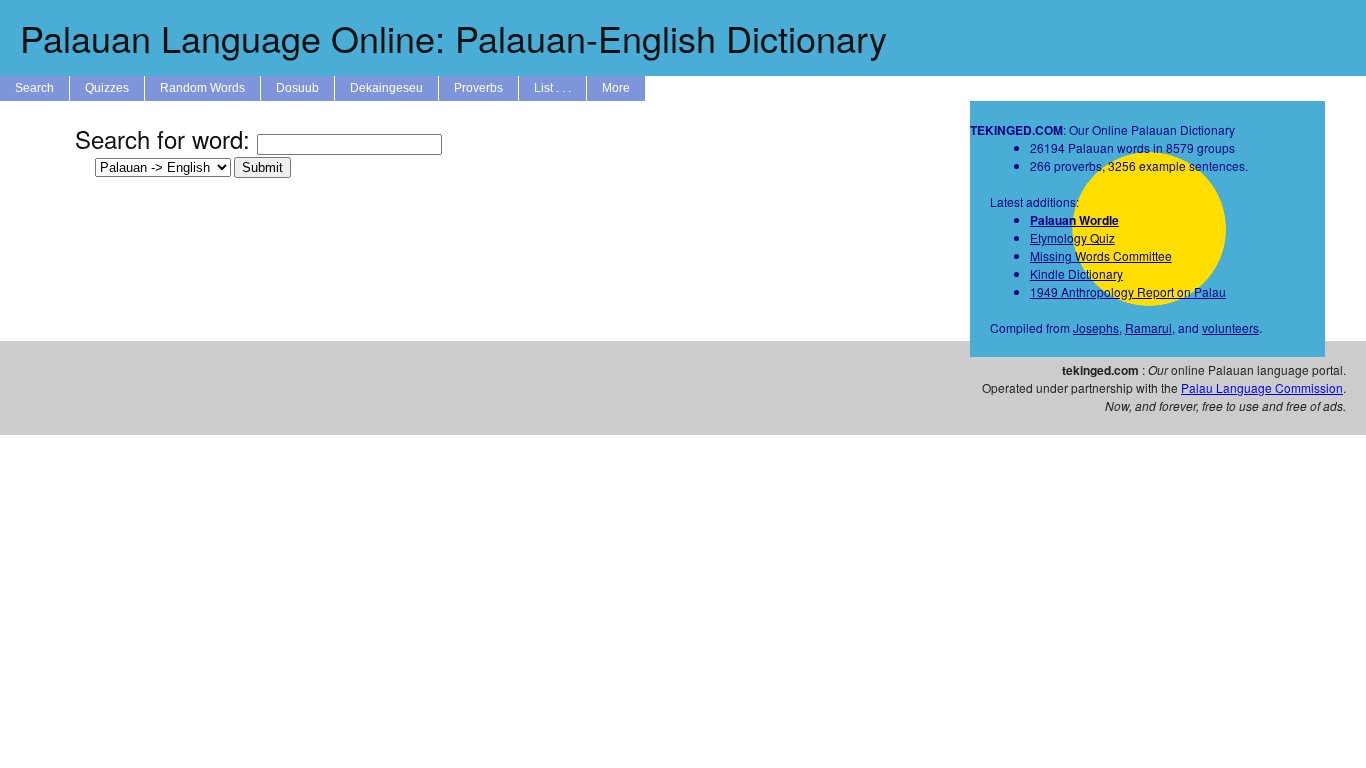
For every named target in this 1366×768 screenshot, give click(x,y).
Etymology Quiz (1072, 237)
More (616, 88)
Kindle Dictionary (1076, 273)
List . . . (552, 88)
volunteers (1230, 327)
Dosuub (297, 88)
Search (34, 88)
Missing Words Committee (1101, 255)
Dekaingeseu (386, 88)
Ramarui (1148, 327)
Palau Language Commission (1262, 387)
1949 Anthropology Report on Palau (1128, 291)
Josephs (1096, 327)
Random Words (202, 88)
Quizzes (107, 88)
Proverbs (478, 88)
